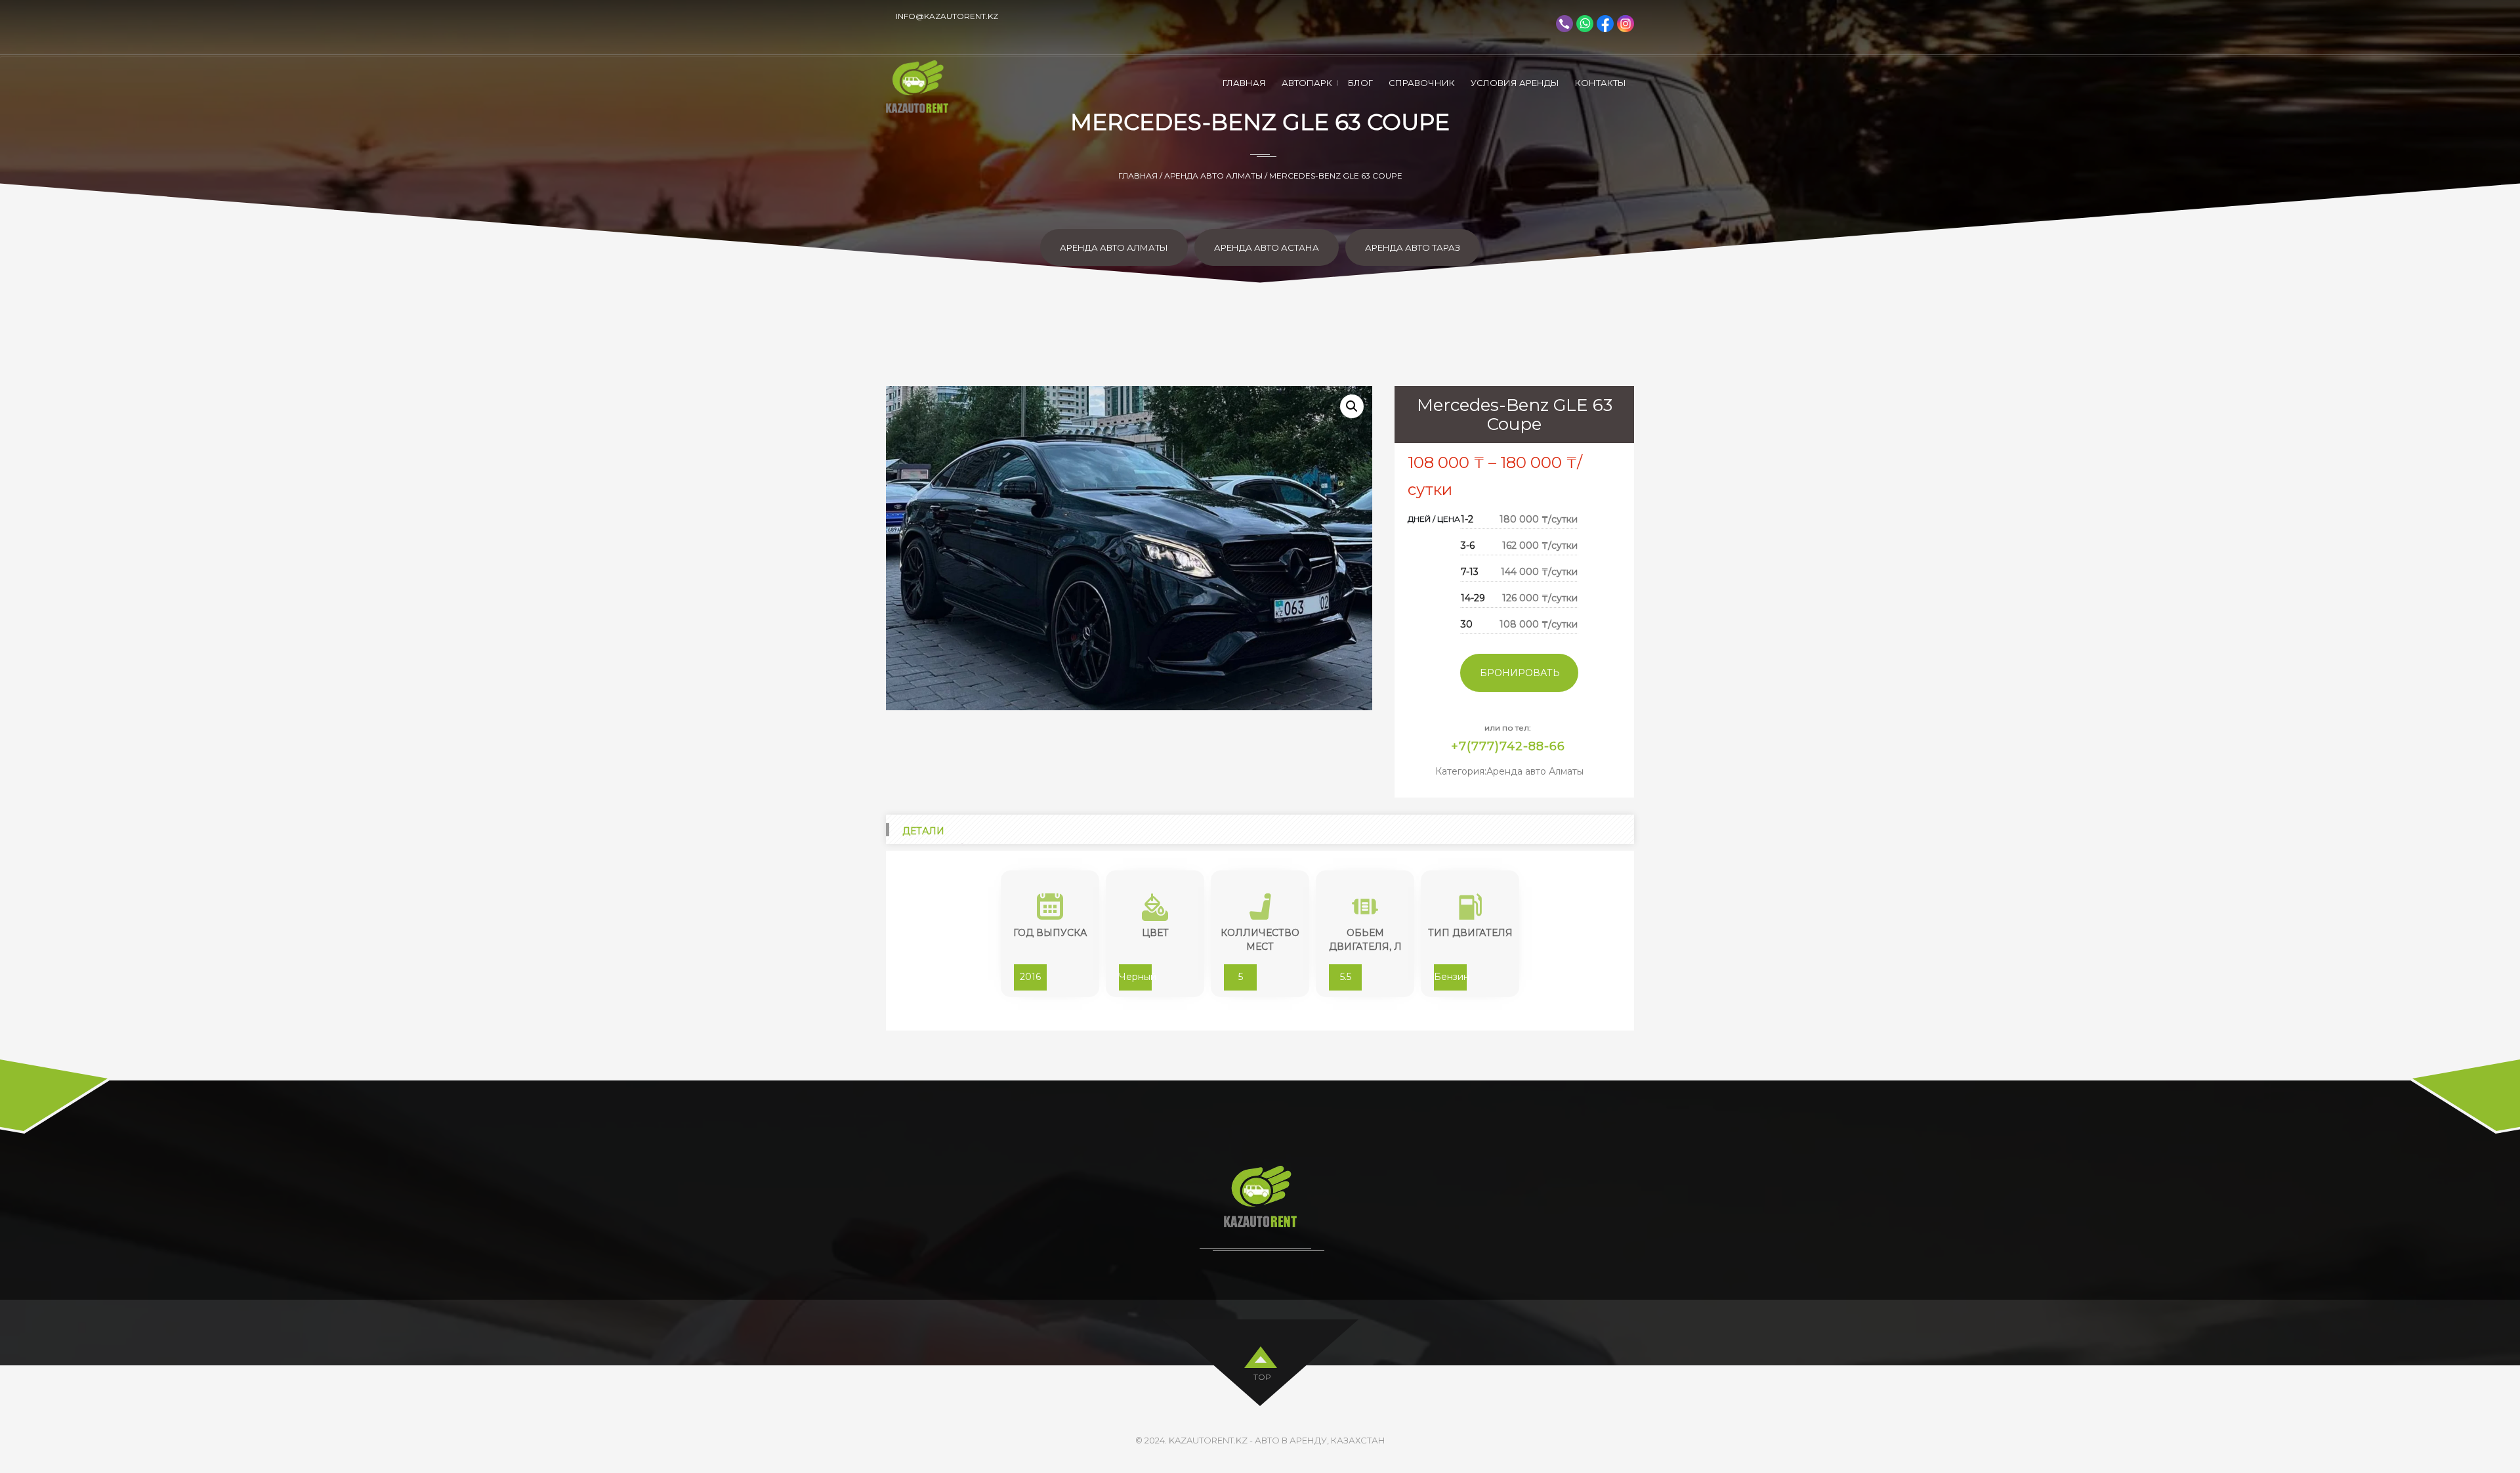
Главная (1244, 83)
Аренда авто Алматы (1213, 176)
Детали (923, 831)
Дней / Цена (1434, 519)
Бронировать (1520, 673)
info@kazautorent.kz (947, 16)
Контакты (1601, 83)
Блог (1360, 83)
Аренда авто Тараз (1413, 247)
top (1262, 1377)
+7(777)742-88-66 (1508, 746)
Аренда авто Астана (1267, 247)
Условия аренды (1515, 83)
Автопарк (1307, 83)
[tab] (924, 829)
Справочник (1422, 83)
